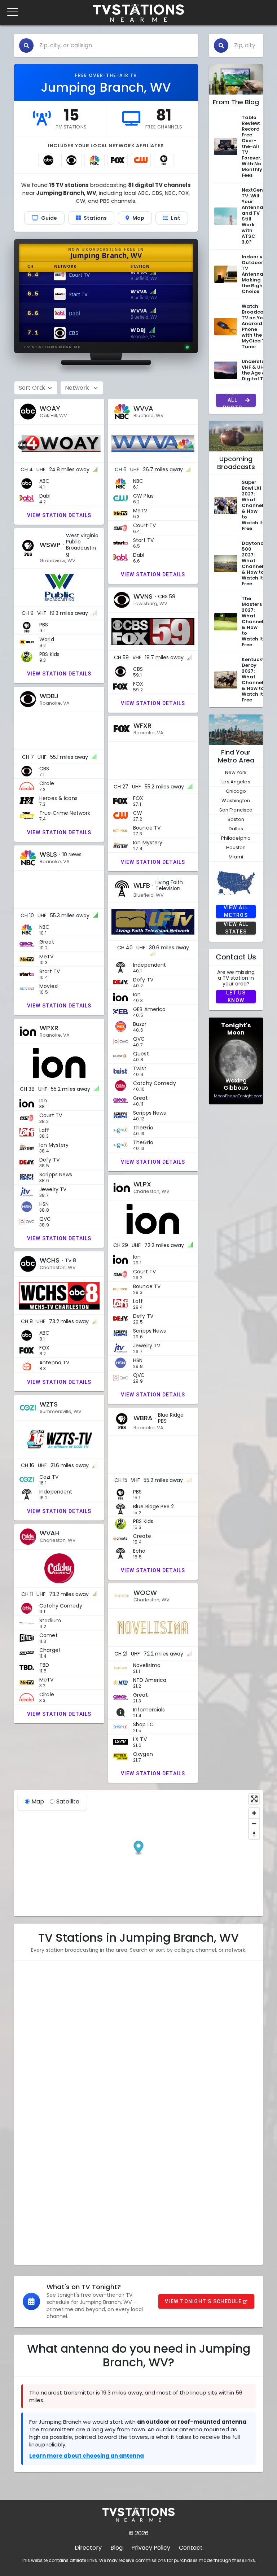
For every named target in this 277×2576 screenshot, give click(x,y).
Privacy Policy (151, 2548)
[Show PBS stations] (164, 160)
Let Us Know (236, 997)
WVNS (35, 2048)
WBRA (35, 2207)
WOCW (37, 2243)
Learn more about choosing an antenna (87, 2456)
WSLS (34, 2101)
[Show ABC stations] (48, 160)
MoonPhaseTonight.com (238, 1096)
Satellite (68, 1801)
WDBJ (35, 2066)
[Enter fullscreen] (254, 1799)
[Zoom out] (254, 1823)
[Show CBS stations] (71, 160)
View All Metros (236, 911)
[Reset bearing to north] (254, 1834)
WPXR (35, 2137)
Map (38, 1801)
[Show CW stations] (141, 160)
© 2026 (139, 2533)
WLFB (34, 2119)
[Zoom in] (254, 1813)
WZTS (35, 2190)
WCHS (35, 2172)
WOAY (36, 1995)
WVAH (36, 2225)
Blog (116, 2548)
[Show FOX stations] (118, 160)
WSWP (36, 2031)
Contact (191, 2548)
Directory (88, 2548)
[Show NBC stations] (94, 160)
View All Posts (232, 400)
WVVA (36, 2013)
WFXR (35, 2084)
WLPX (34, 2154)
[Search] (26, 45)
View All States (236, 928)
